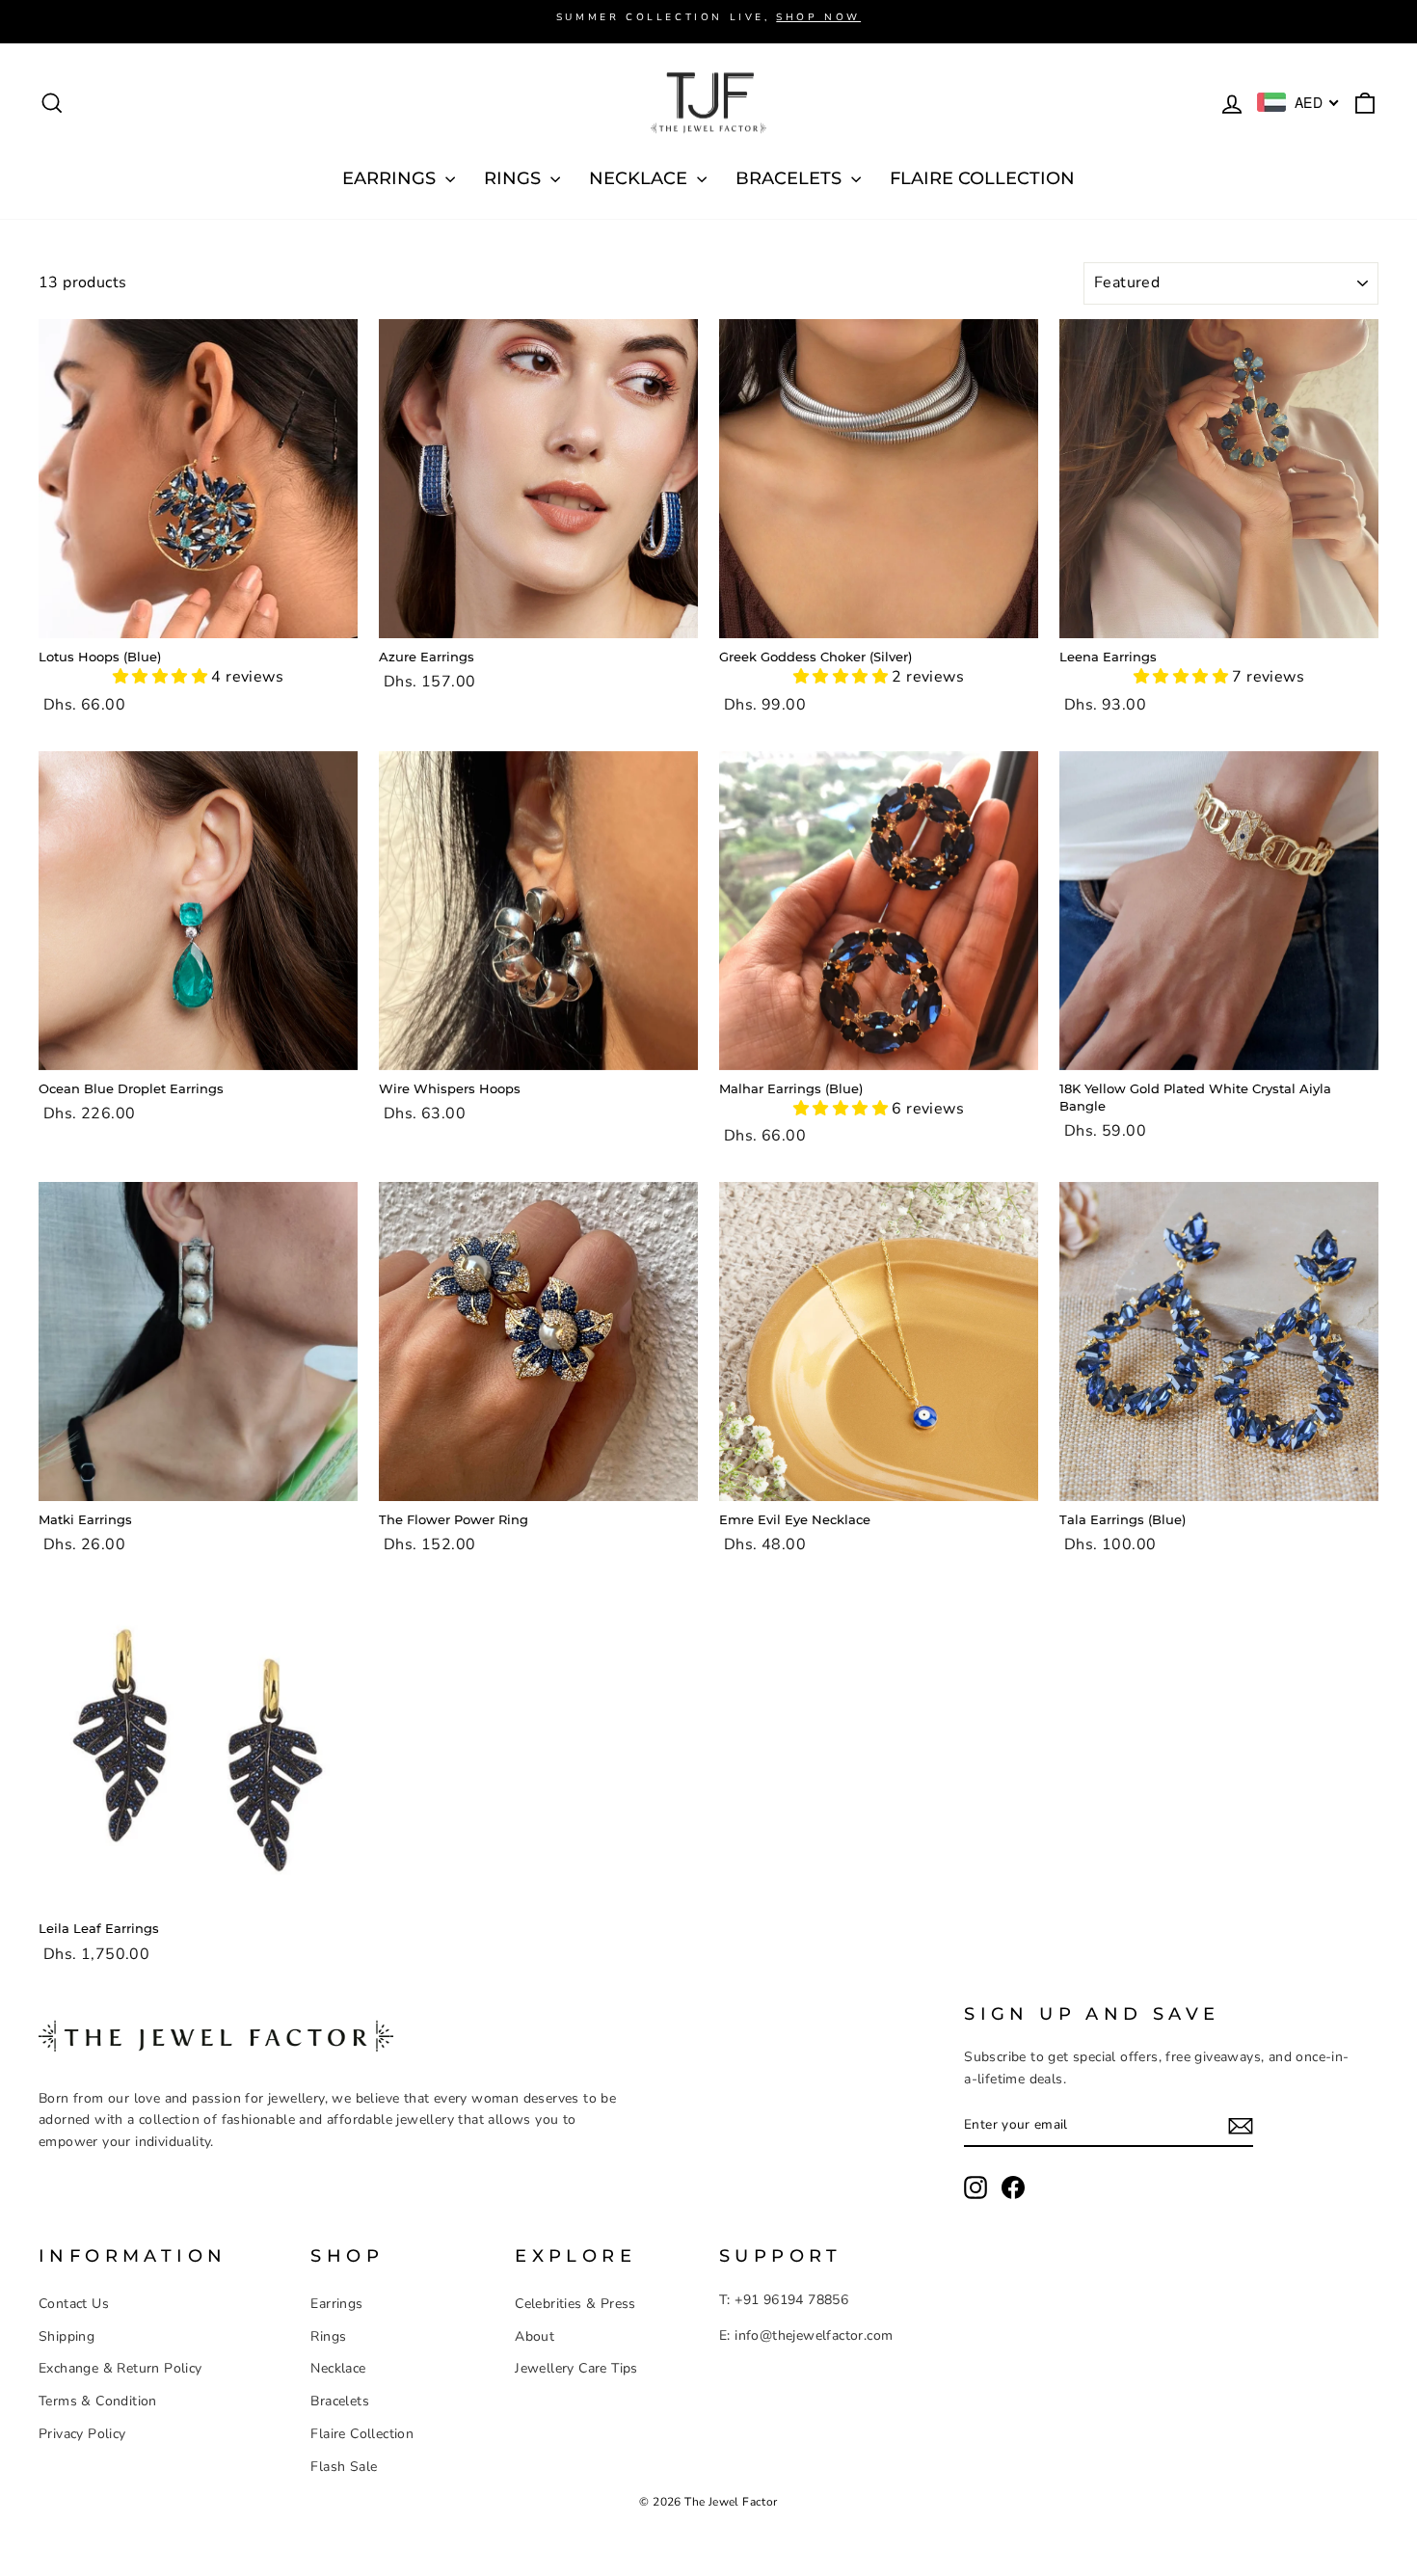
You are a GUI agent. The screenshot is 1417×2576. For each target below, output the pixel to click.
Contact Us (74, 2304)
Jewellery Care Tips (576, 2368)
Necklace (338, 2368)
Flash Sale (344, 2467)
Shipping (67, 2336)
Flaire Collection (982, 178)
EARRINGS (391, 178)
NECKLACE (641, 178)
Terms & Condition (98, 2401)
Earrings (336, 2304)
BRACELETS (791, 178)
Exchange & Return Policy (120, 2368)
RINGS (515, 178)
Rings (328, 2336)
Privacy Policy (82, 2434)
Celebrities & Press (575, 2304)
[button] (162, 677)
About (535, 2336)
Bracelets (340, 2401)
